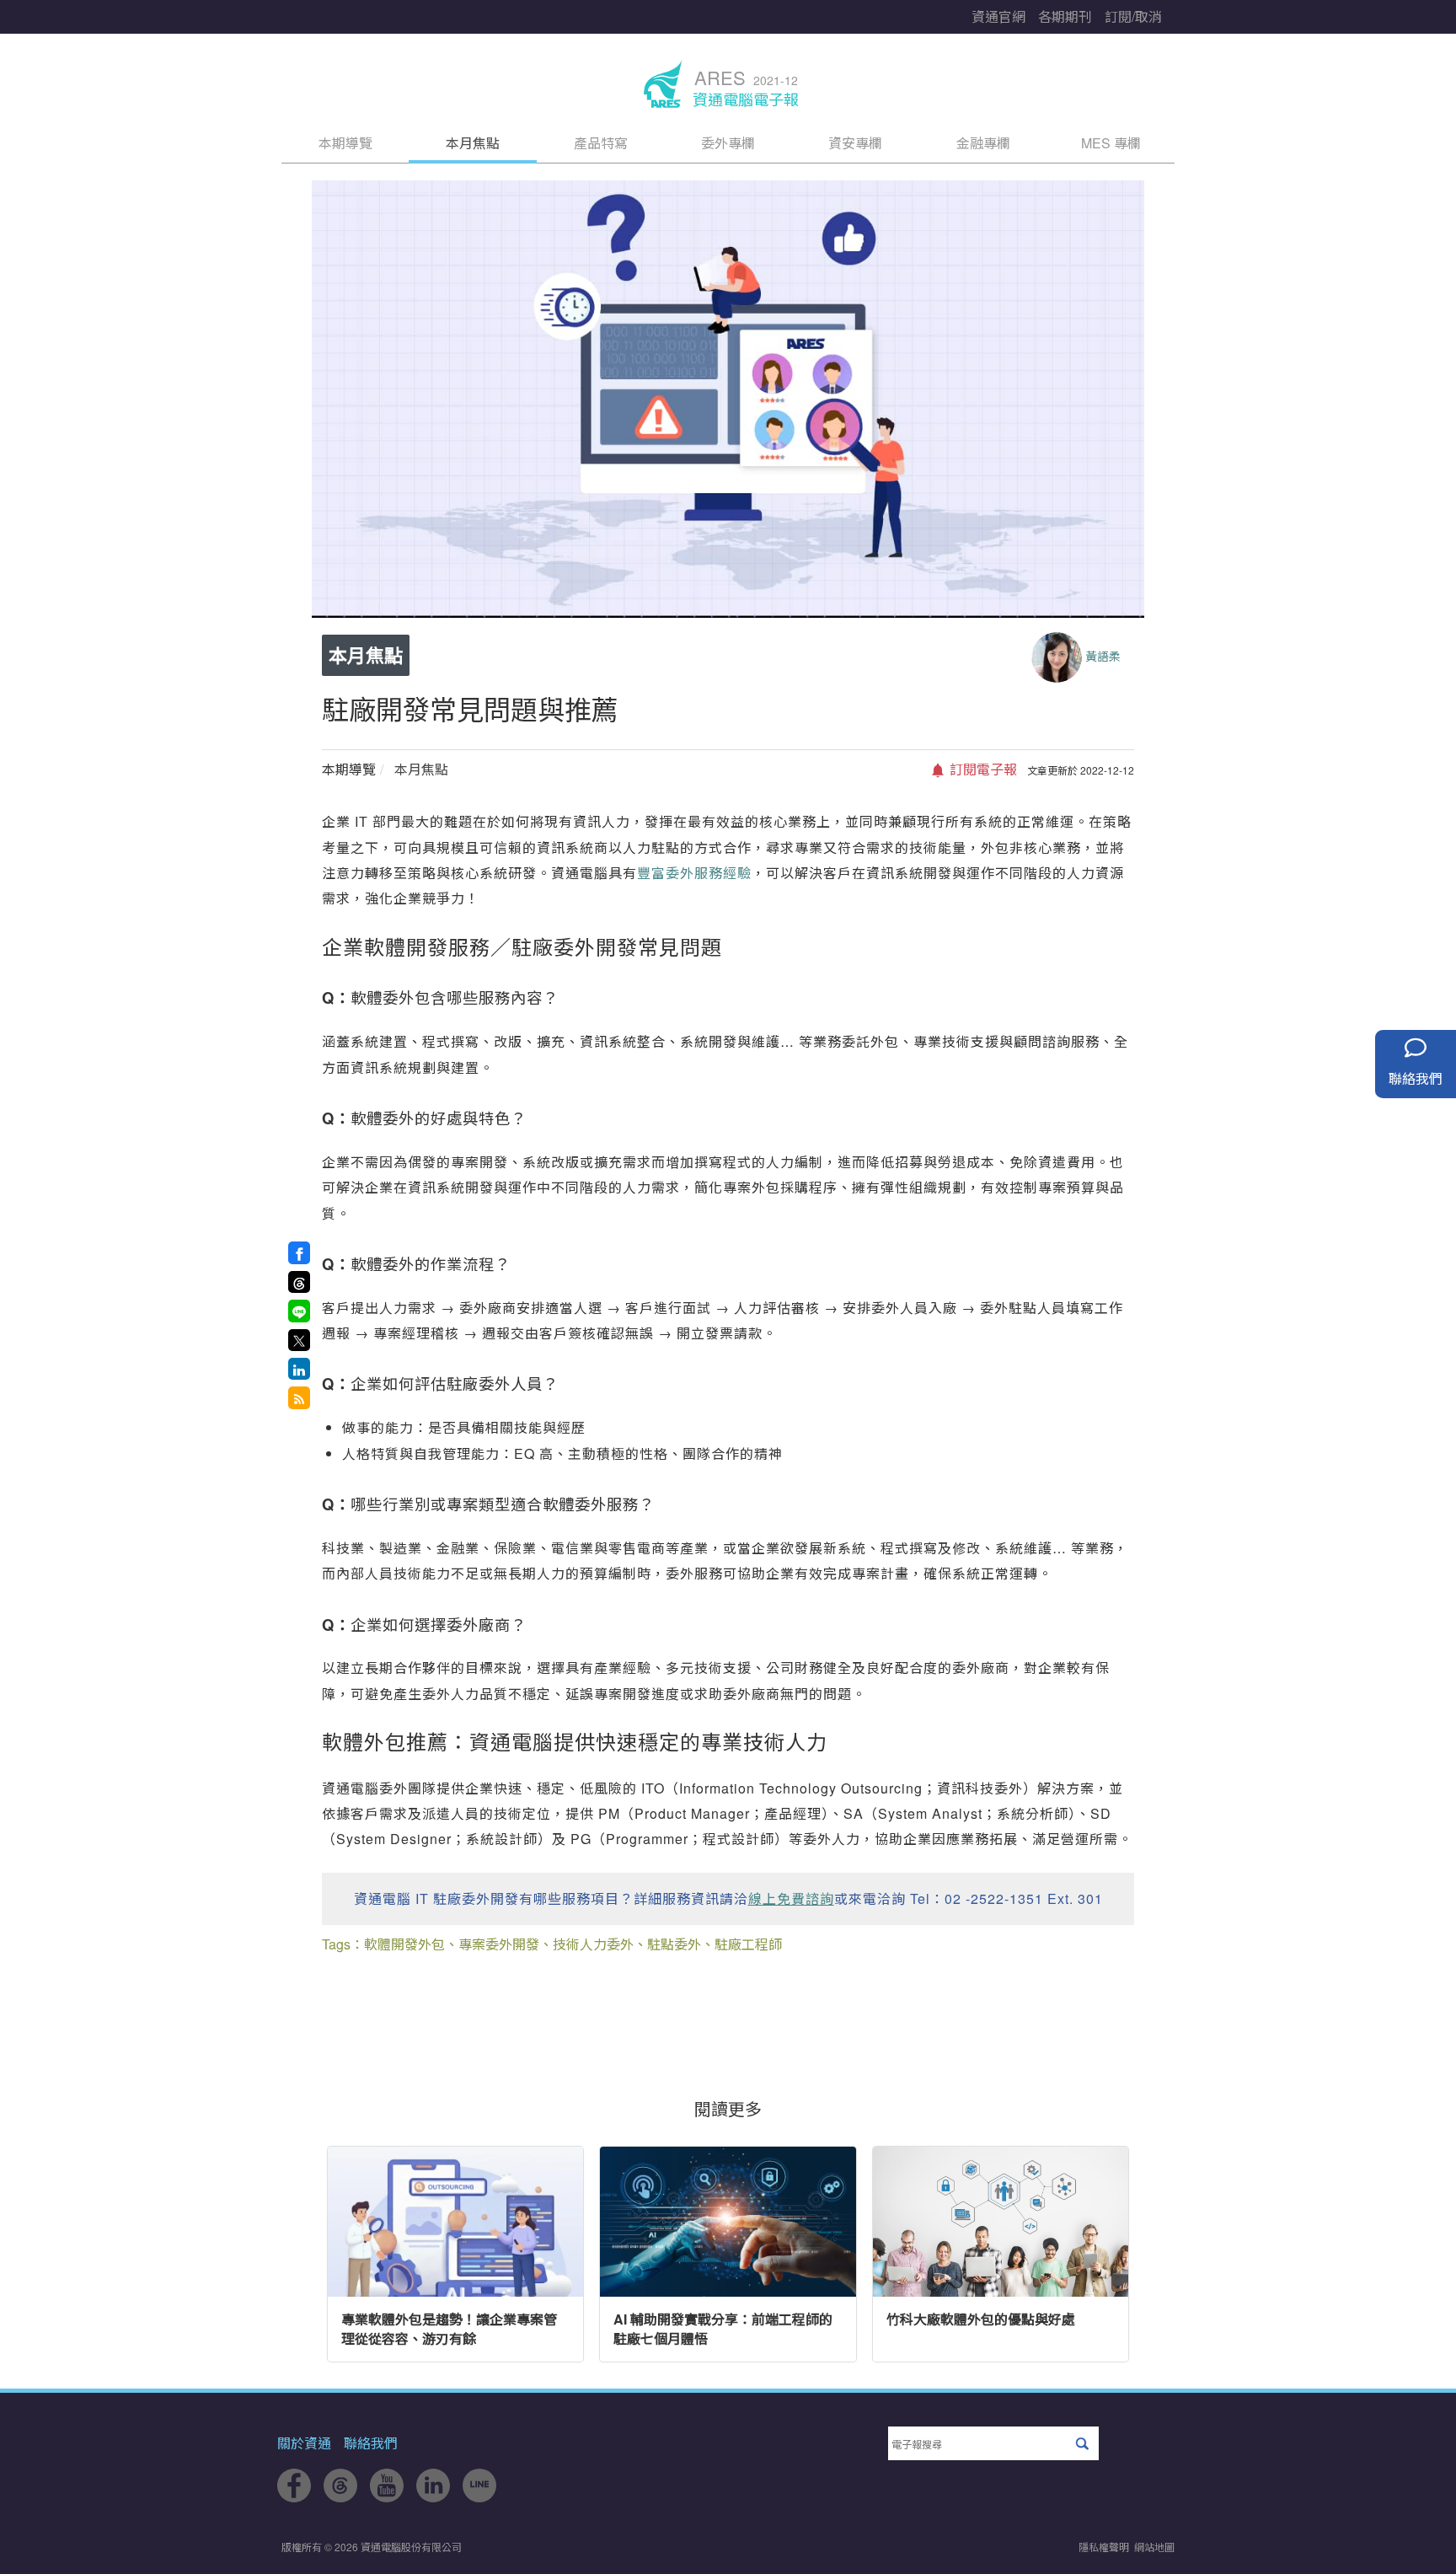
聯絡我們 (371, 2443)
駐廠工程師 (748, 1944)
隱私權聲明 (1104, 2547)
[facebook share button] (299, 1252)
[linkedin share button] (299, 1369)
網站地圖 (1154, 2547)
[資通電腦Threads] (340, 2497)
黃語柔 (1103, 656)
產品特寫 (601, 143)
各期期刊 (1065, 16)
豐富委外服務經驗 (694, 873)
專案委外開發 (499, 1944)
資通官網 (998, 16)
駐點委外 (674, 1944)
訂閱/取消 (1133, 16)
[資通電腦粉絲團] (294, 2497)
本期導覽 (345, 143)
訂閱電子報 (982, 769)
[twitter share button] (299, 1340)
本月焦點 (473, 143)
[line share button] (299, 1311)
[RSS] (299, 1397)
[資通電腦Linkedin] (433, 2497)
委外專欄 (728, 143)
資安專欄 (855, 143)
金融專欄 (983, 143)
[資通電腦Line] (479, 2497)
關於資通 (304, 2443)
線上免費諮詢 (791, 1898)
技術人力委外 (593, 1944)
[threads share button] (299, 1282)
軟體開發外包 (404, 1944)
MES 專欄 (1111, 143)
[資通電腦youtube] (387, 2497)
